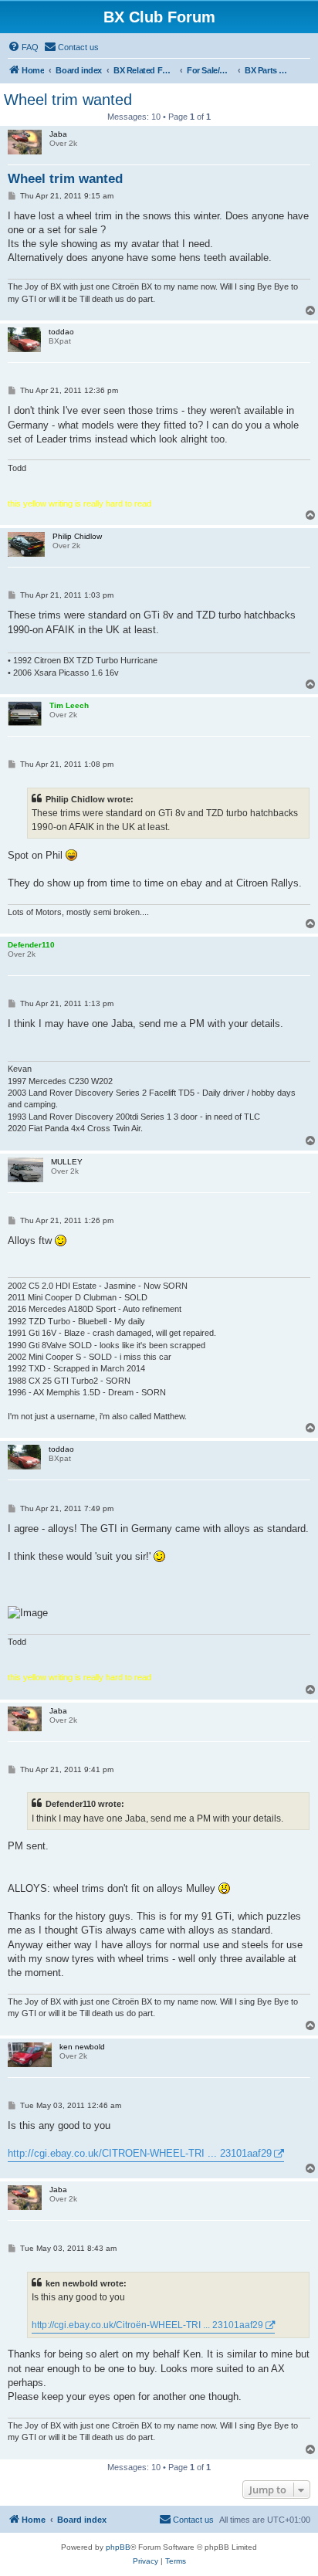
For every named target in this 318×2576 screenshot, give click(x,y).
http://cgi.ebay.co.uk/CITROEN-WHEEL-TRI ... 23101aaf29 (140, 2153)
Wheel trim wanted (68, 100)
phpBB (118, 2547)
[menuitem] (23, 47)
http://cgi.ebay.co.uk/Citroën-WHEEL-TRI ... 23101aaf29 (147, 2325)
